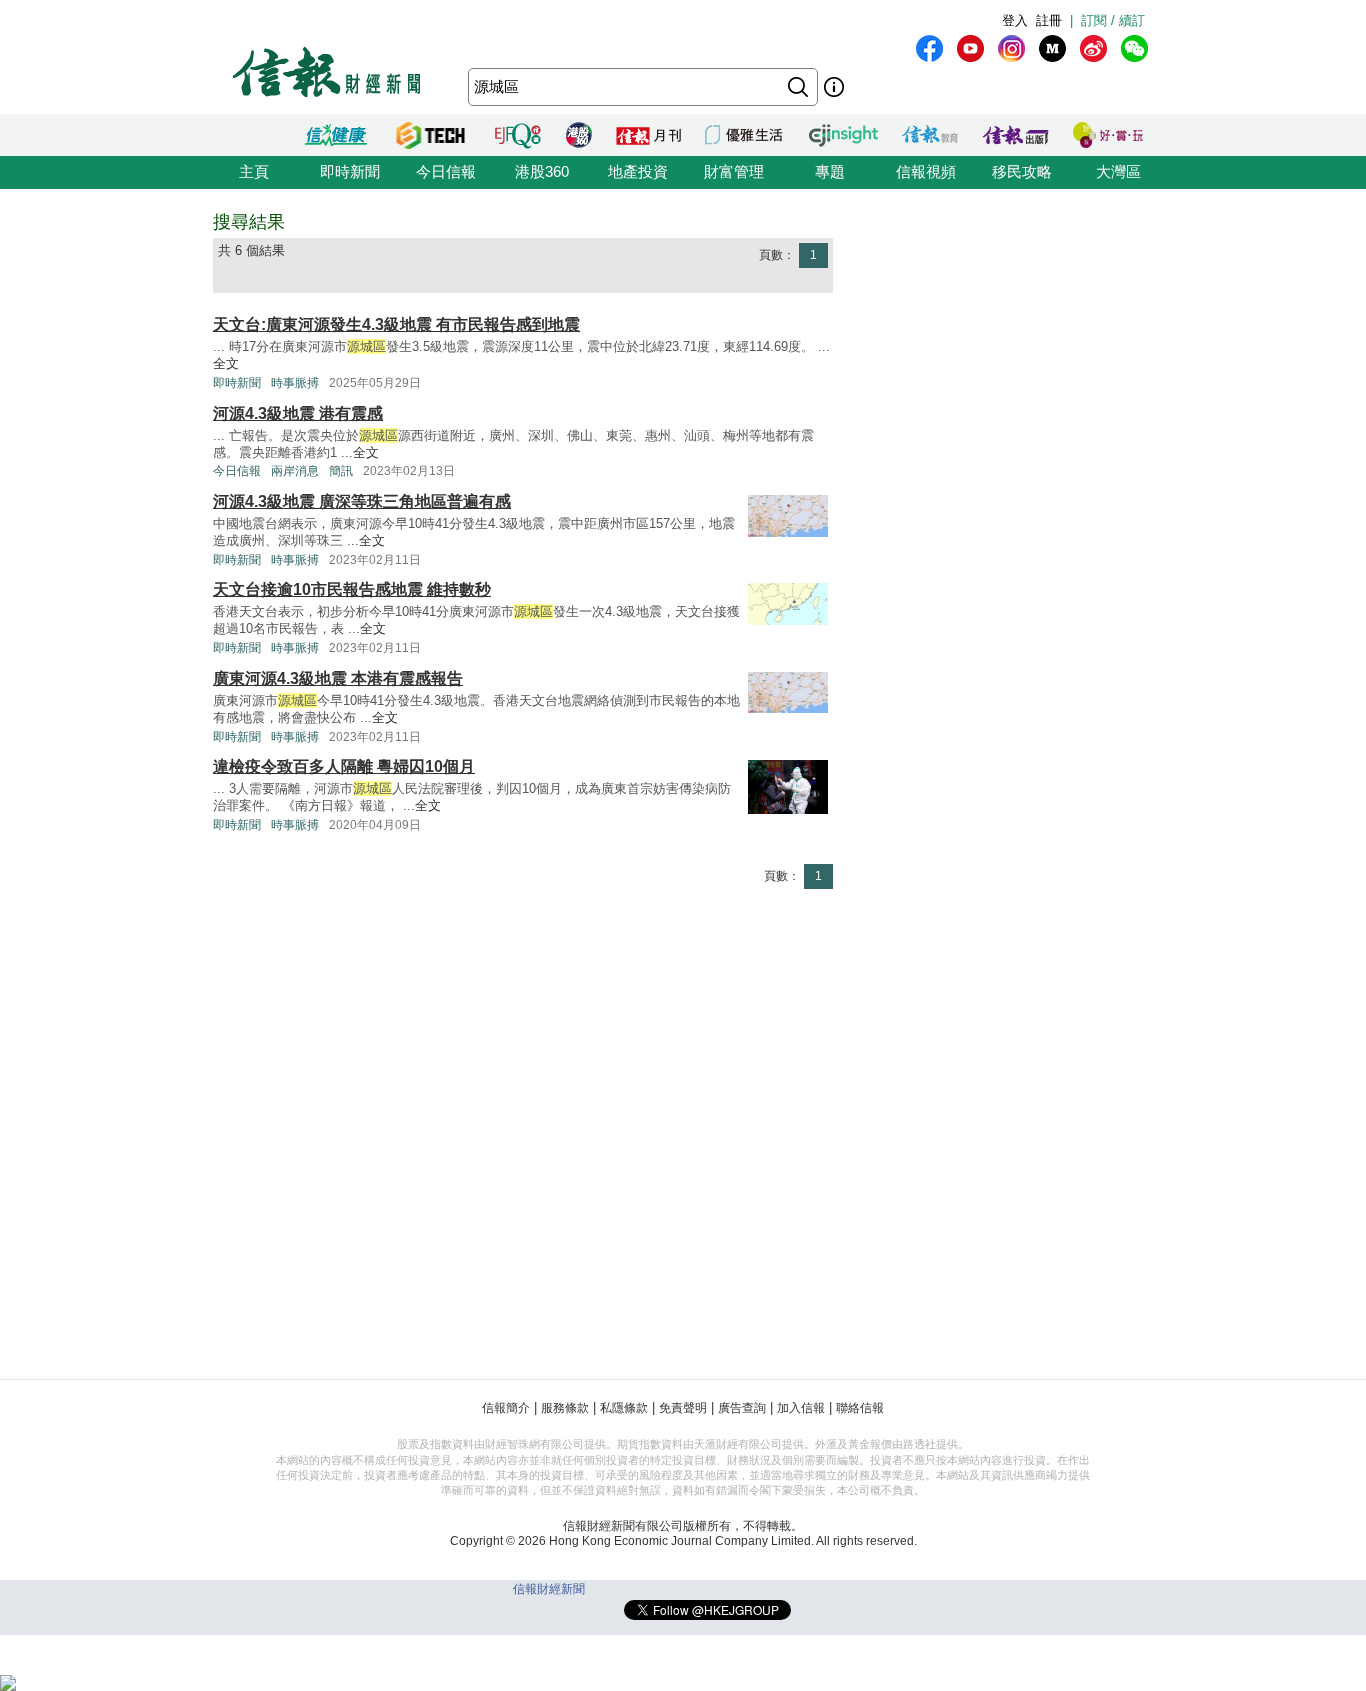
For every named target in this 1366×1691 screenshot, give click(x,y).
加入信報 (801, 1408)
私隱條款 (624, 1408)
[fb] (929, 48)
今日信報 (446, 171)
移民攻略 (1022, 171)
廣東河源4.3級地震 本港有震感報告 (338, 678)
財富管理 (734, 171)
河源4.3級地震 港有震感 (298, 413)
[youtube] (970, 48)
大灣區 (1118, 171)
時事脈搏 (295, 383)
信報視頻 (926, 171)
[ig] (1011, 48)
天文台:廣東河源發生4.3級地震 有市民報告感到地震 (396, 324)
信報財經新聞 (549, 1589)
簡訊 (341, 471)
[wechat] (1134, 48)
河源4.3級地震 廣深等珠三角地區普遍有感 (362, 501)
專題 (830, 171)
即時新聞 (350, 171)
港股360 (542, 171)
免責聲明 (683, 1408)
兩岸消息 (295, 471)
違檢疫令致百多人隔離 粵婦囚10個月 (344, 766)
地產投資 (638, 171)
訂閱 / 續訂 (1113, 20)
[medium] (1052, 48)
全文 (226, 363)
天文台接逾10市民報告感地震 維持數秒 (352, 589)
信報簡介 (506, 1408)
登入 (1015, 20)
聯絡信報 (860, 1408)
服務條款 (565, 1408)
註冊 (1049, 20)
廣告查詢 (742, 1408)
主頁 (254, 171)
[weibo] (1093, 48)
